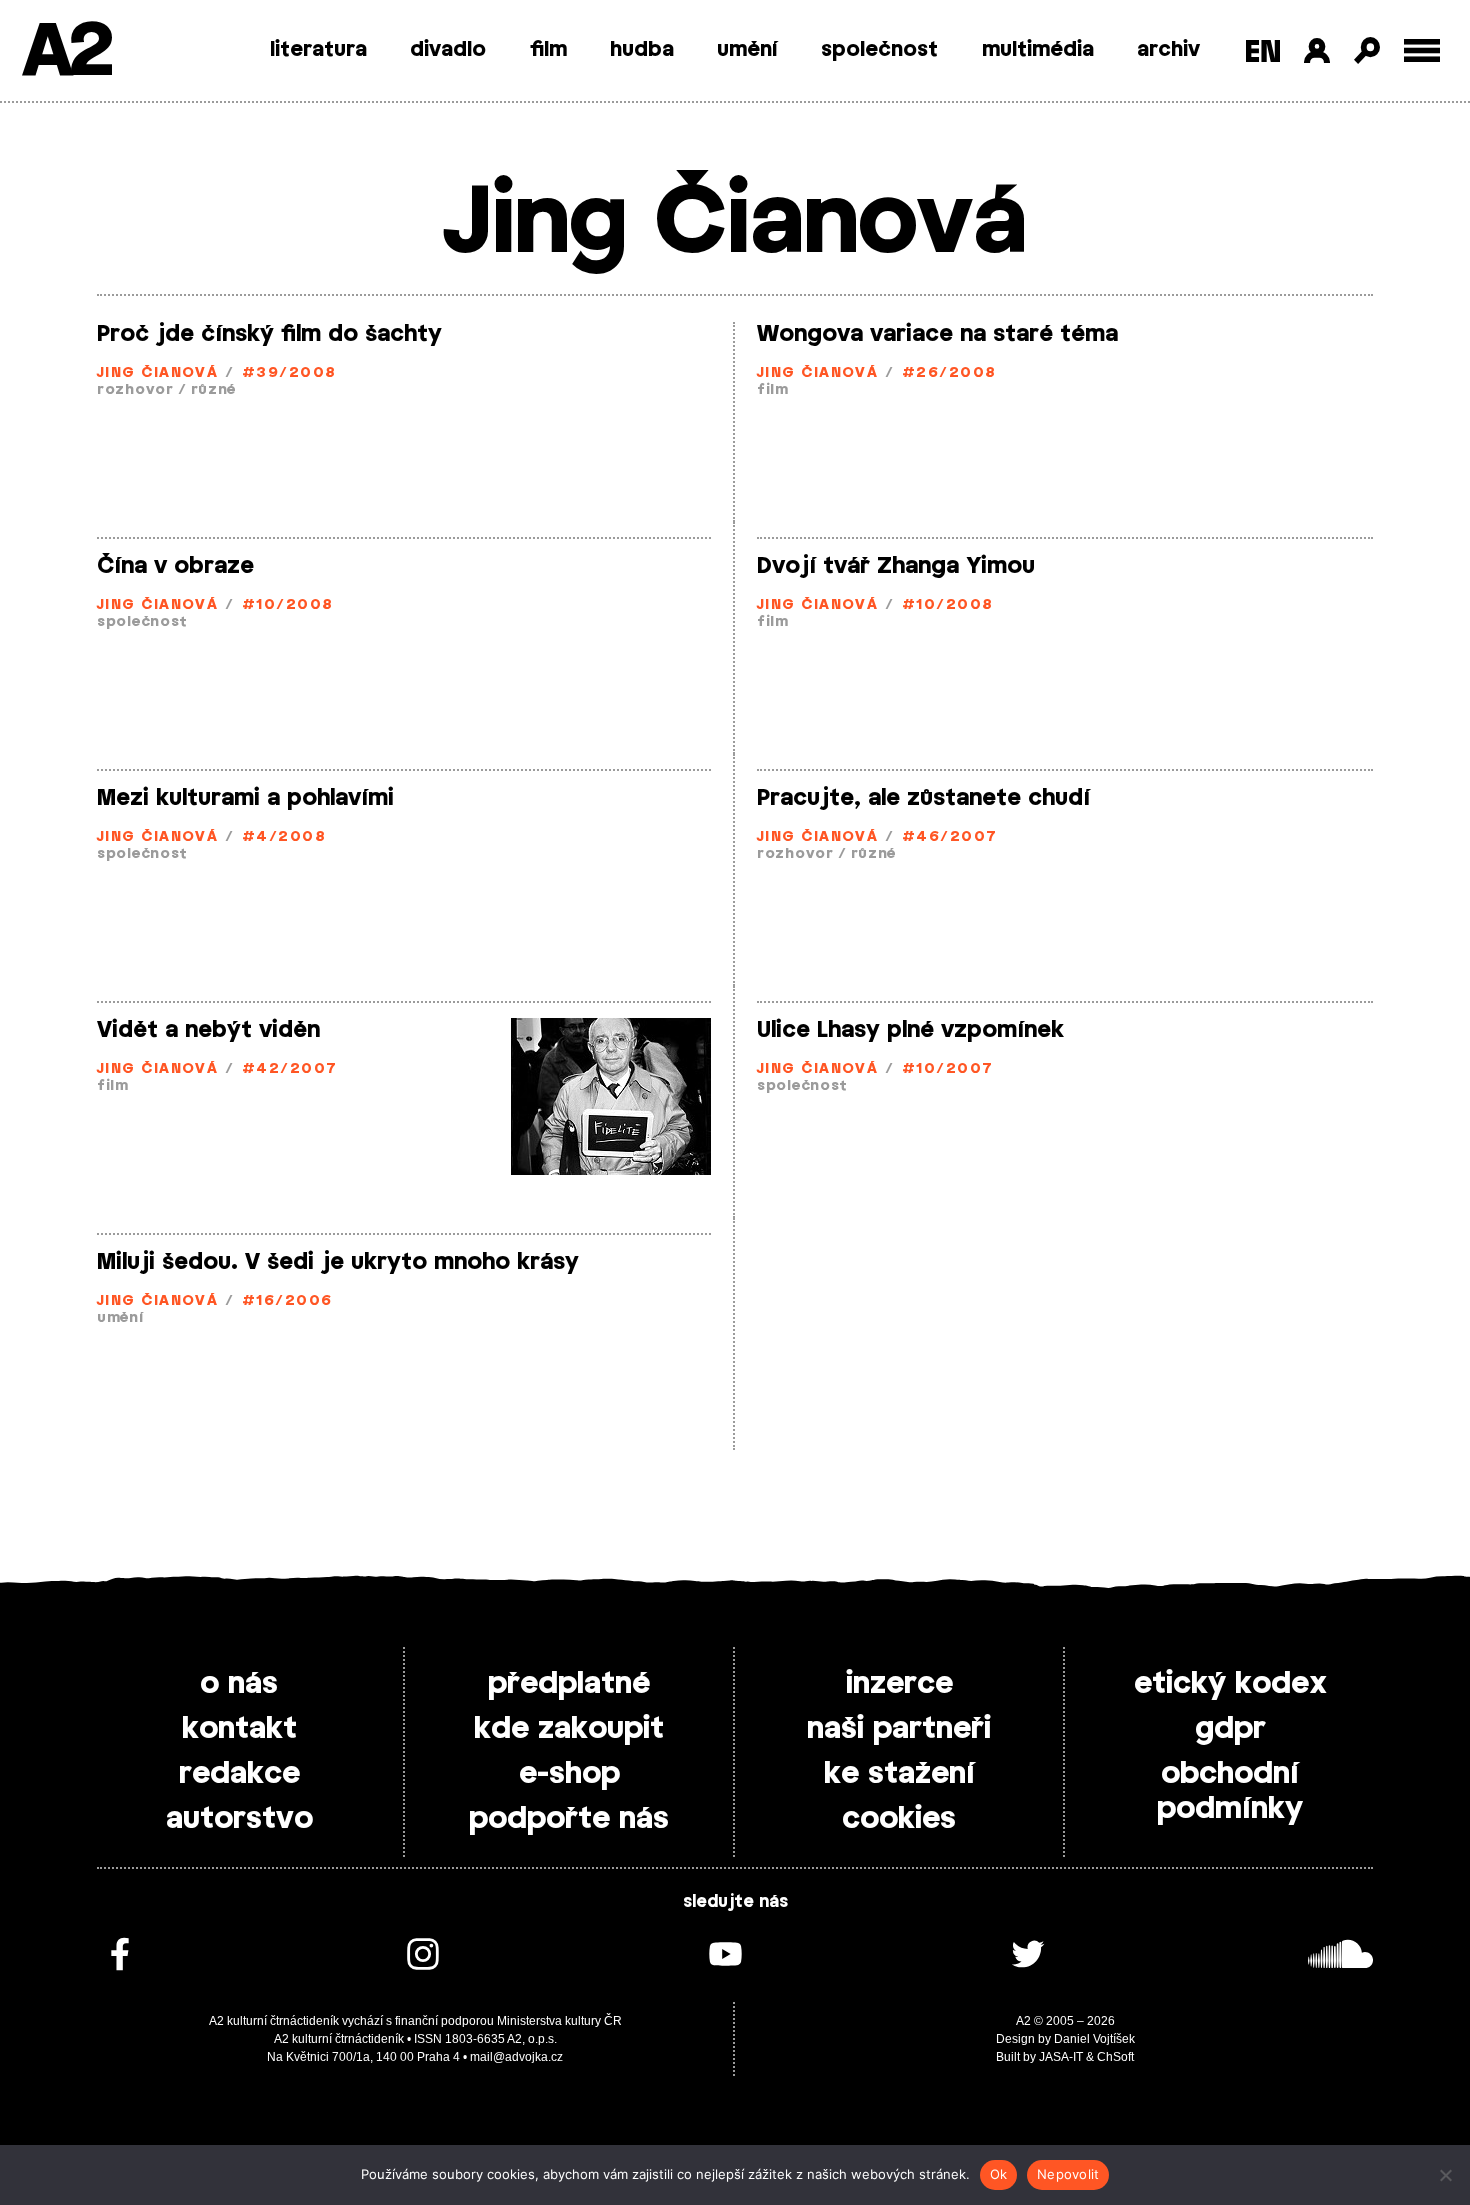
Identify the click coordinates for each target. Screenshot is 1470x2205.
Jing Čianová (157, 373)
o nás (239, 1684)
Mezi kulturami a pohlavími (245, 798)
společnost (879, 50)
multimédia (1038, 50)
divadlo (448, 50)
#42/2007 (290, 1069)
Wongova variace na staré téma (937, 334)
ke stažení (899, 1774)
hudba (642, 50)
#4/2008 (284, 837)
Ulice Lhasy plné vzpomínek (910, 1030)
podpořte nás (569, 1819)
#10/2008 (288, 605)
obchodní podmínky (1230, 1791)
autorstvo (239, 1819)
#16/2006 (287, 1301)
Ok (999, 2174)
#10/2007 (948, 1069)
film (548, 50)
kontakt (239, 1729)
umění (747, 50)
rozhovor (135, 390)
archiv (1168, 50)
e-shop (569, 1774)
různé (214, 390)
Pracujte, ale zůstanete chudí (923, 798)
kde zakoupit (569, 1729)
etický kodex (1230, 1684)
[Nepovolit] (1445, 2175)
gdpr (1230, 1729)
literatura (318, 50)
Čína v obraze (175, 566)
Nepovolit (1068, 2174)
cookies (899, 1819)
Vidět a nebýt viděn (208, 1030)
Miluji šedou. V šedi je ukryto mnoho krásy (338, 1262)
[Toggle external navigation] (1422, 50)
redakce (239, 1774)
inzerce (899, 1684)
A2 (65, 52)
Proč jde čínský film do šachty (269, 334)
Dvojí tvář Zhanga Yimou (896, 566)
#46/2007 (950, 837)
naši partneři (899, 1729)
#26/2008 (949, 373)
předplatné (569, 1684)
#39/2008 (289, 373)
